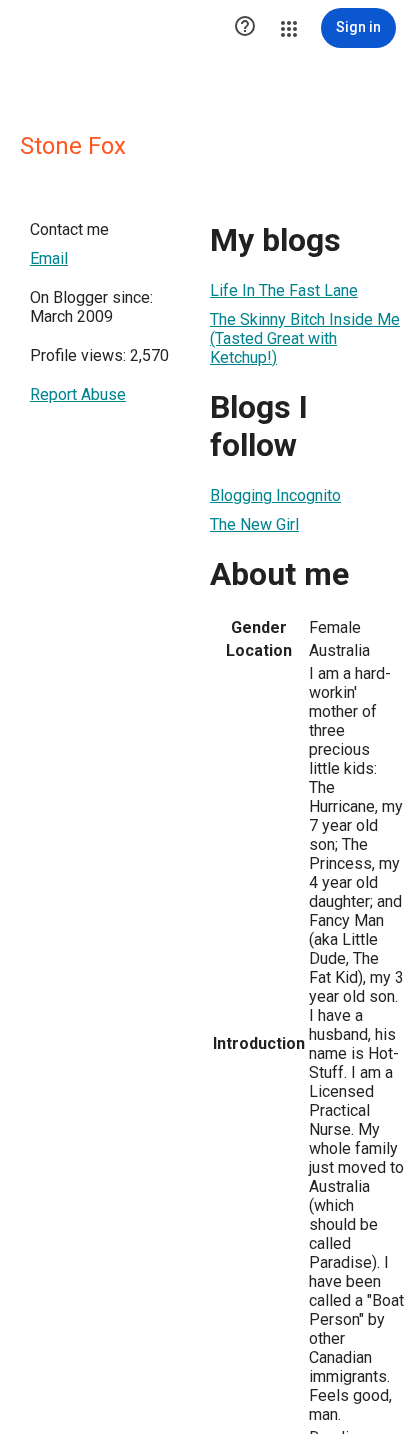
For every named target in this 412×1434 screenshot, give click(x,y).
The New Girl (254, 524)
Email (49, 258)
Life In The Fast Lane (284, 290)
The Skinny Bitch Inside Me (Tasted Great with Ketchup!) (305, 338)
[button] (245, 28)
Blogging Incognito (275, 495)
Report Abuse (78, 394)
